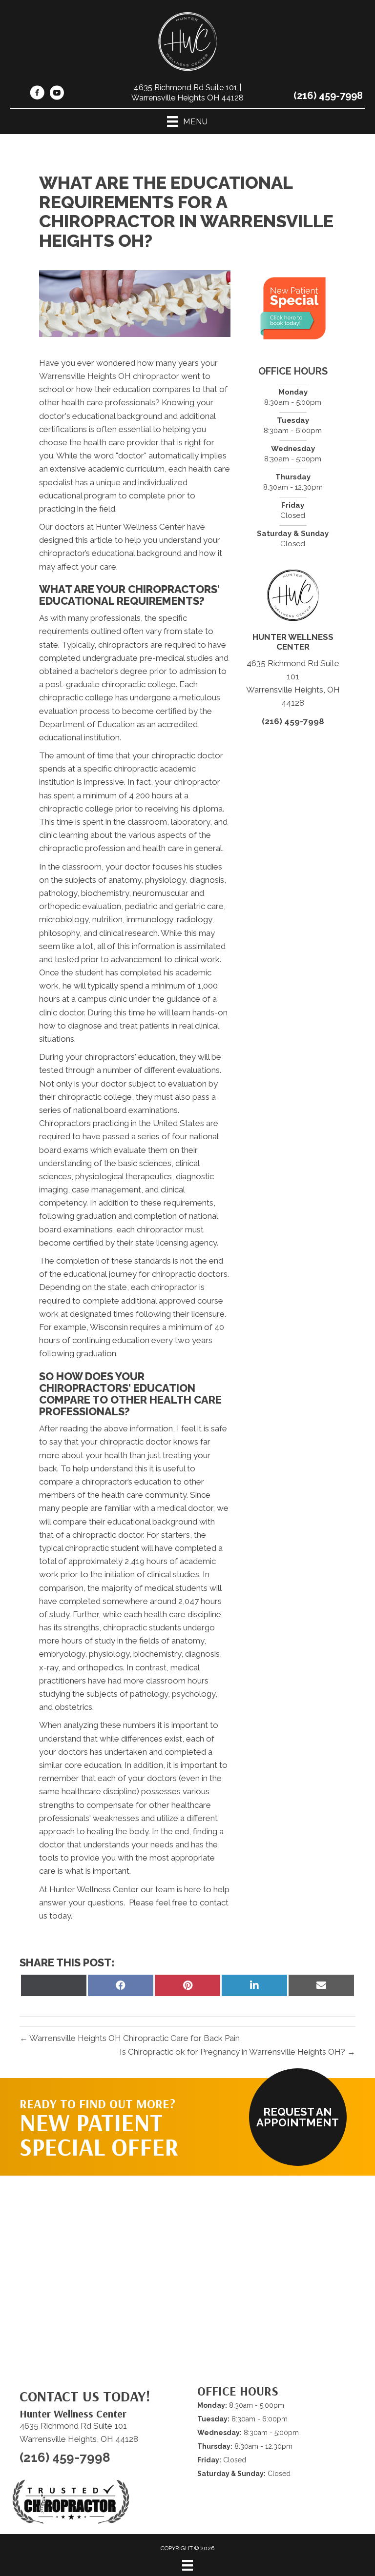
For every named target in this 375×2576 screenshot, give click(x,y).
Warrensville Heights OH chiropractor (110, 376)
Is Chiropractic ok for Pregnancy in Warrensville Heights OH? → (238, 2052)
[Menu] (187, 2565)
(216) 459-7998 (328, 96)
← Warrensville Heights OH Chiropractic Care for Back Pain (130, 2038)
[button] (298, 2117)
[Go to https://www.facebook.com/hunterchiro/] (37, 94)
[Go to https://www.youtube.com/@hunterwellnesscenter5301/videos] (57, 94)
